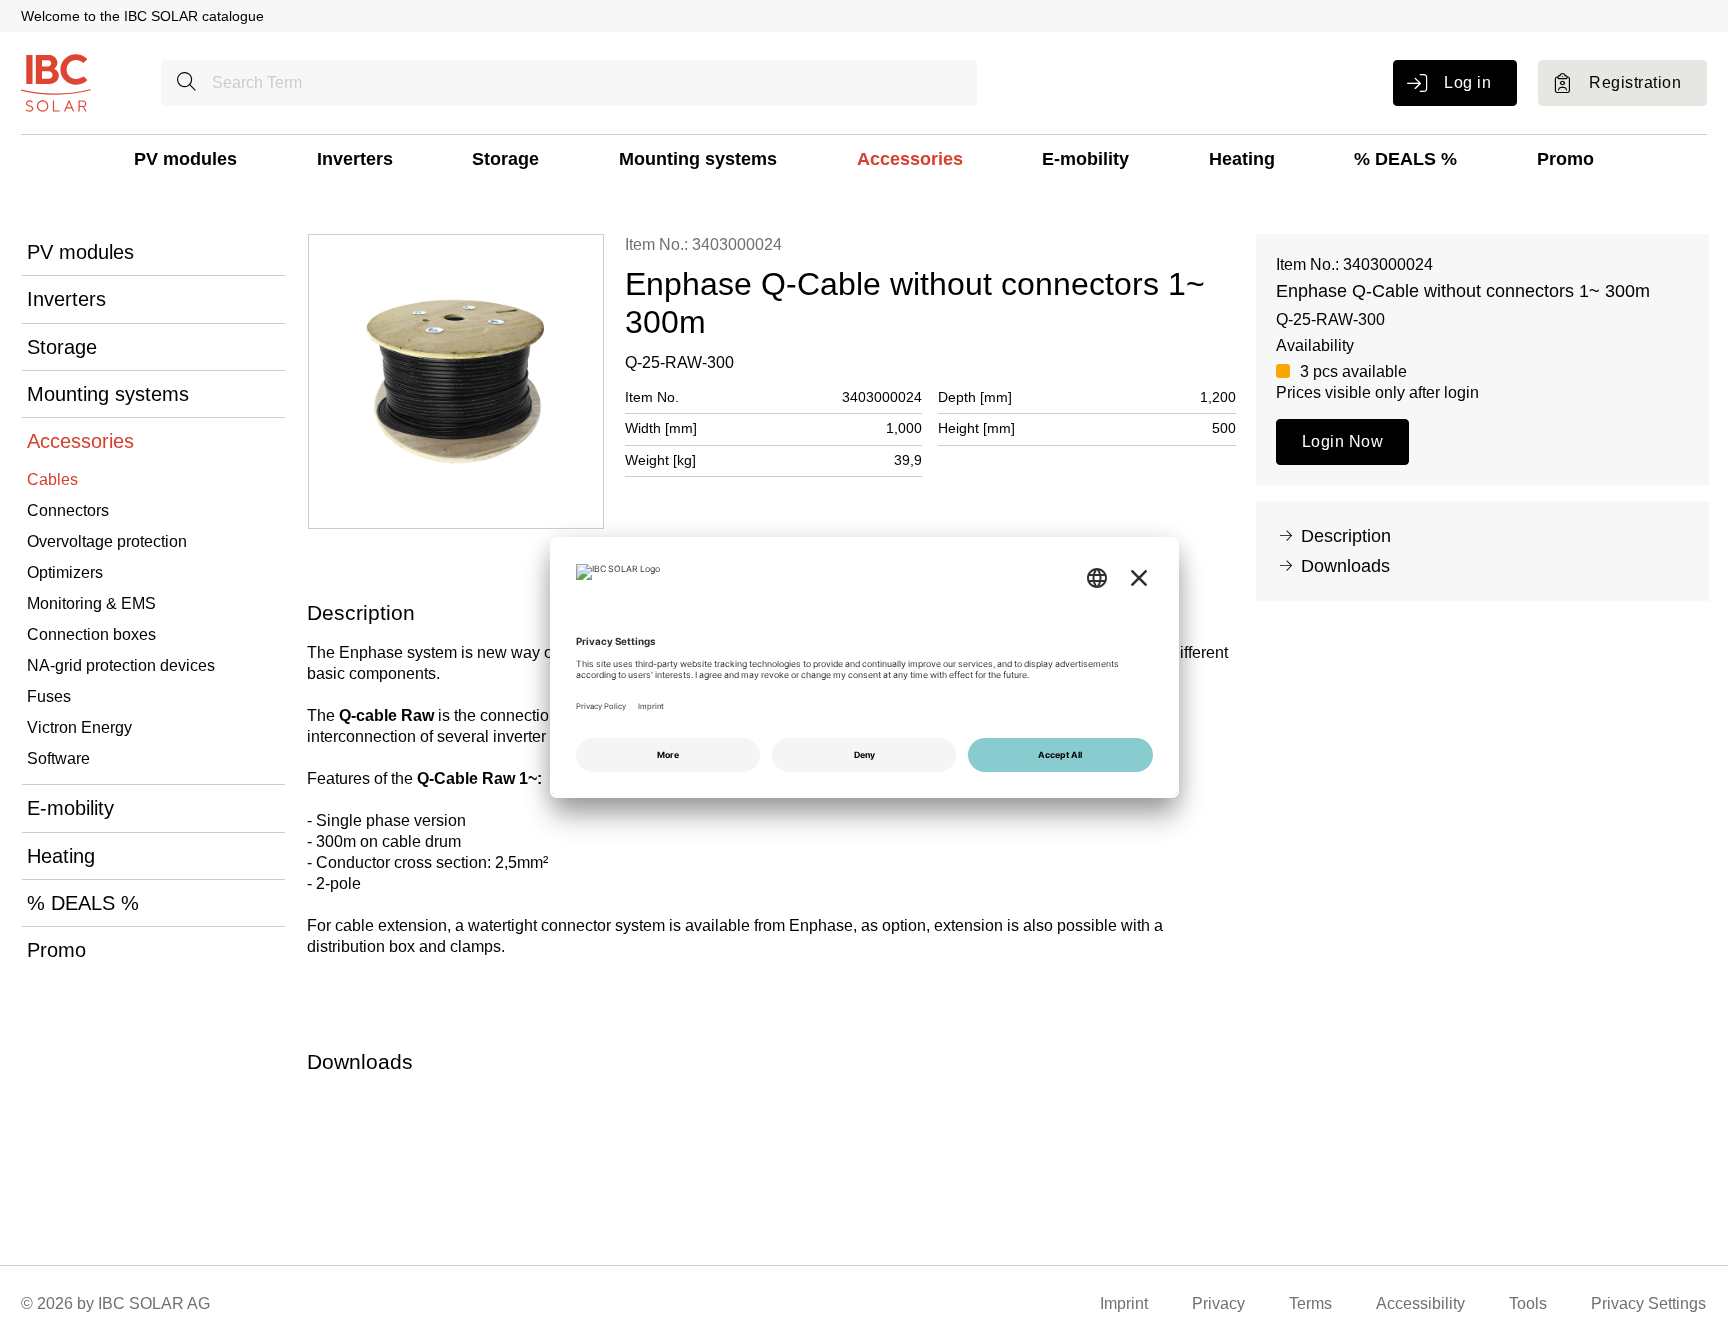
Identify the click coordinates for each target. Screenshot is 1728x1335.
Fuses (49, 696)
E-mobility (1085, 159)
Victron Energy (79, 727)
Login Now (1342, 441)
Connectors (68, 510)
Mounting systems (698, 159)
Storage (505, 159)
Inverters (355, 159)
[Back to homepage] (56, 81)
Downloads (1345, 566)
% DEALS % (1405, 159)
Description (1346, 536)
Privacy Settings (1648, 1303)
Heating (1242, 159)
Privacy (1218, 1303)
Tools (1528, 1303)
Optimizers (65, 572)
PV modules (185, 159)
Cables (52, 479)
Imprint (1124, 1303)
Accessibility (1420, 1303)
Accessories (910, 159)
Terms (1310, 1303)
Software (58, 758)
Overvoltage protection (107, 541)
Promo (1565, 159)
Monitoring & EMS (91, 603)
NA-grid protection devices (121, 665)
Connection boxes (91, 634)
